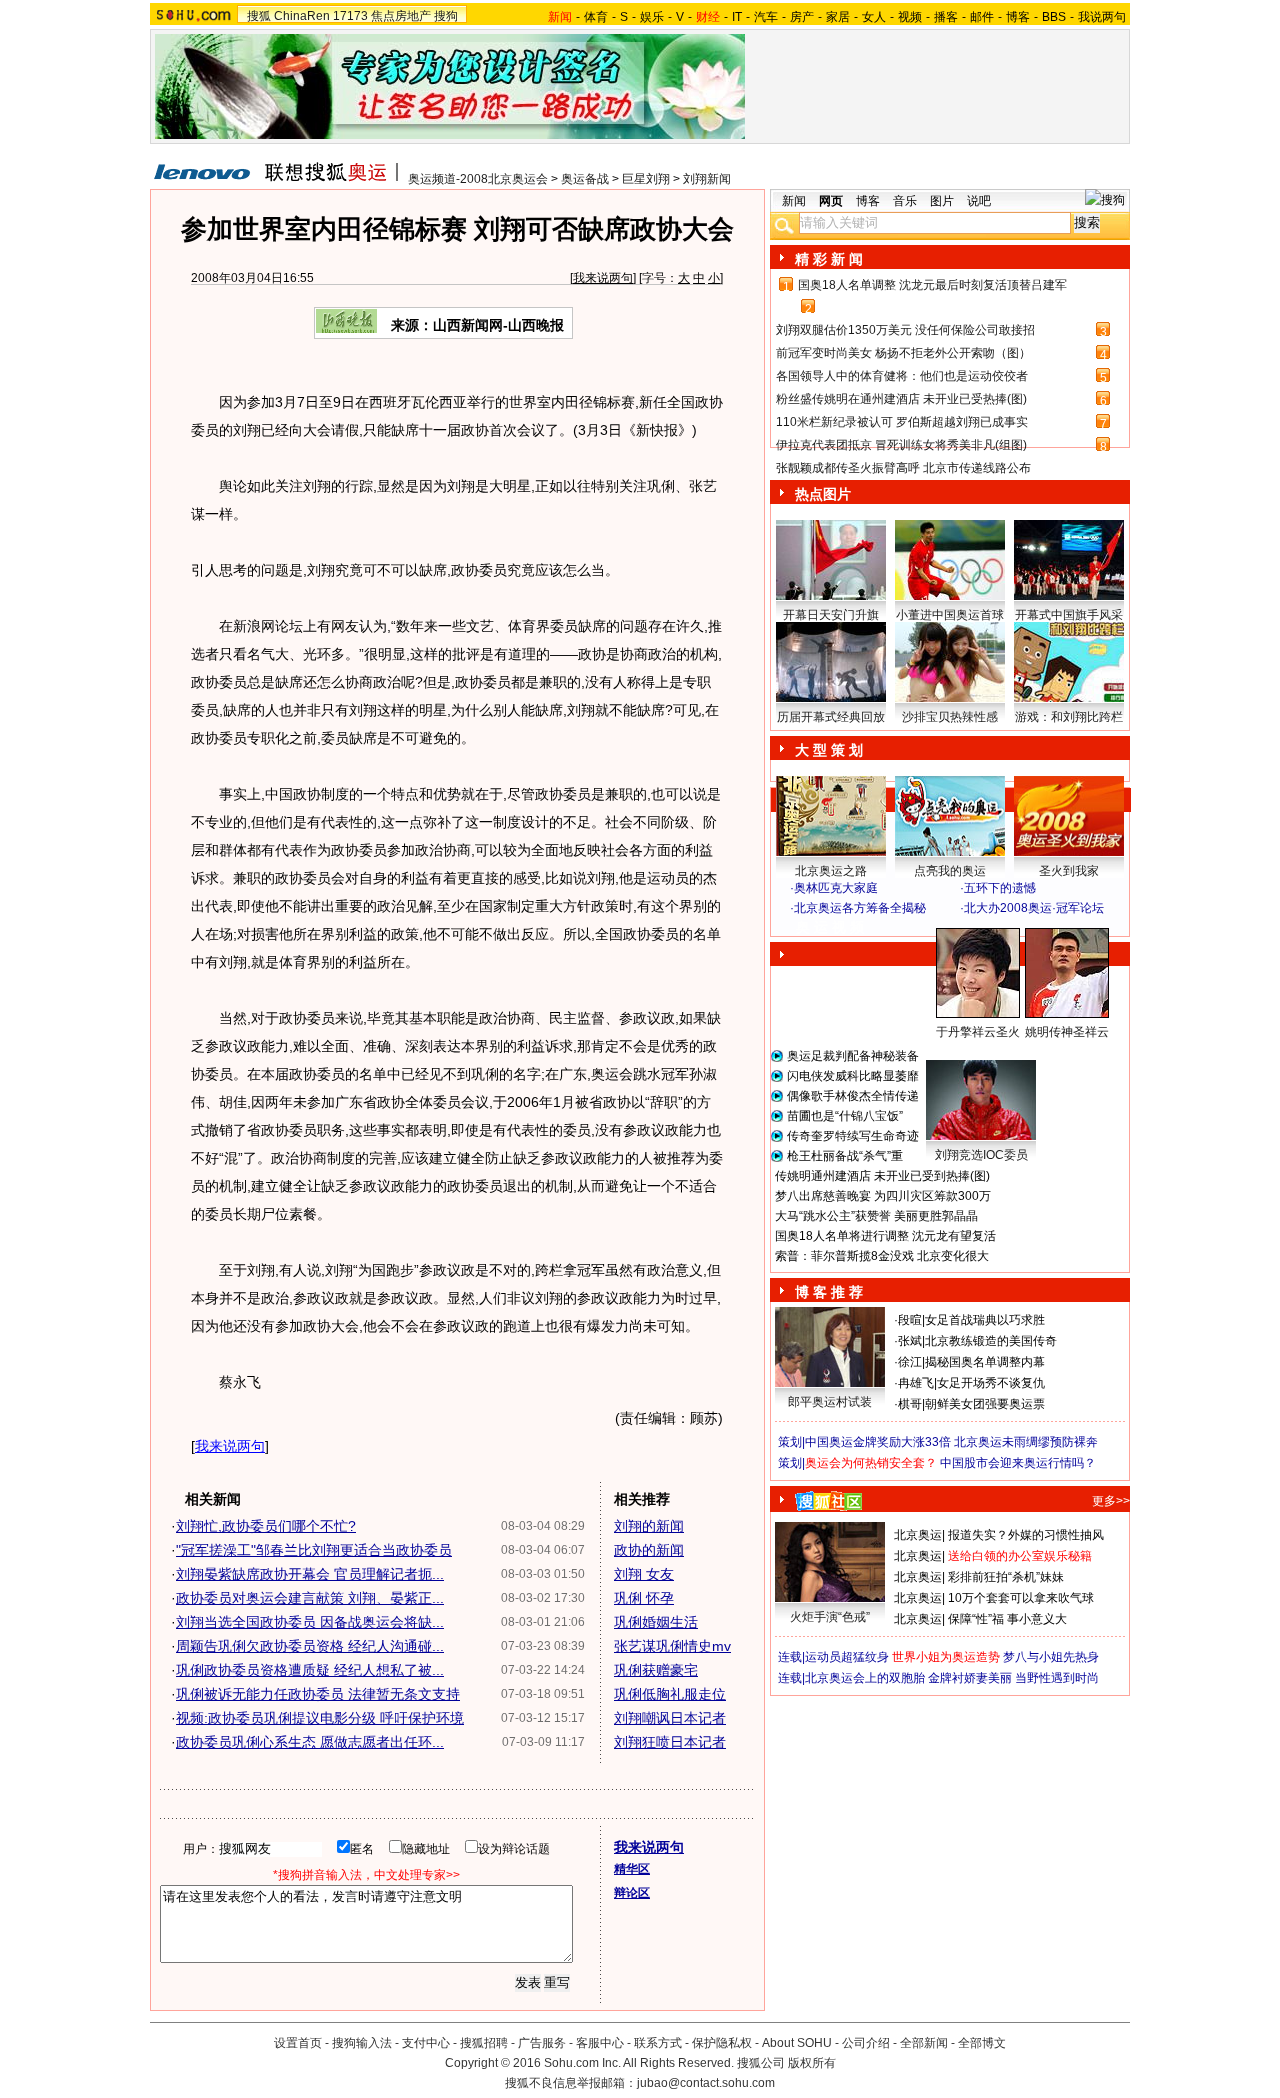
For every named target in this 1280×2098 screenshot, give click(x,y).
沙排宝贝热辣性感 (950, 717)
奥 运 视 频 (830, 927)
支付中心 (426, 2043)
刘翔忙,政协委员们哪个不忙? (266, 1526)
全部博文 (982, 2043)
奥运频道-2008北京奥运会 (478, 179)
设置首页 (298, 2043)
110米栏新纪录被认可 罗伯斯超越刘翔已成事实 (902, 422)
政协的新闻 (649, 1550)
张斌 (910, 1341)
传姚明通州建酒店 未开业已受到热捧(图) (882, 1176)
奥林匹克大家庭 (836, 888)
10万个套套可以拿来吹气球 (1021, 1598)
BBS (1054, 17)
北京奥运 (918, 1535)
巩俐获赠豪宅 (656, 1670)
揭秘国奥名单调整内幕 (985, 1362)
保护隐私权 (722, 2043)
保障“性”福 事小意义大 (1007, 1619)
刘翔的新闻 (649, 1526)
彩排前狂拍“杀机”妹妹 (1006, 1577)
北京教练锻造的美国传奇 (991, 1341)
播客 (946, 17)
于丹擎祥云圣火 (978, 1032)
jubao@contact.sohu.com (706, 2083)
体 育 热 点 (960, 1051)
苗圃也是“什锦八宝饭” (845, 1116)
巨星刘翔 (646, 179)
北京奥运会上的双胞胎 (865, 1678)
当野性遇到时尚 (1057, 1678)
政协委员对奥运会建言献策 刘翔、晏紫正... (310, 1598)
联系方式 (658, 2043)
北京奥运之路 (831, 871)
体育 (596, 17)
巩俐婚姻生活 (656, 1622)
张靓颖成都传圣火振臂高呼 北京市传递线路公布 (903, 468)
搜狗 (446, 16)
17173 (350, 16)
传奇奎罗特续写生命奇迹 (853, 1136)
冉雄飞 (916, 1383)
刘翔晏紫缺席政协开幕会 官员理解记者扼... (310, 1574)
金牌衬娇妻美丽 (970, 1678)
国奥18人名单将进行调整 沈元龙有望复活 (885, 1236)
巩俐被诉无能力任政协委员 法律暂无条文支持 (318, 1694)
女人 (874, 17)
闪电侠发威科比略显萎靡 (853, 1076)
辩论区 (632, 1893)
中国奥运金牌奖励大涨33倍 (878, 1442)
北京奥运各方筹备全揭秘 (860, 908)
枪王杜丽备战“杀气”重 (845, 1156)
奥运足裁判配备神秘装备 (853, 1056)
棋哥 (910, 1404)
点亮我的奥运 (950, 871)
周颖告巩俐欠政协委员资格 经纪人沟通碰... (310, 1646)
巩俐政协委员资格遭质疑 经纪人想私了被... (310, 1670)
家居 (838, 17)
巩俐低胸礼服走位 (670, 1694)
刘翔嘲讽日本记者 (670, 1718)
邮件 (982, 17)
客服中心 (600, 2043)
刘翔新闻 (707, 179)
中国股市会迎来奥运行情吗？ (1018, 1463)
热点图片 (823, 494)
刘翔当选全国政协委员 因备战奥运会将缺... (310, 1622)
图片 (942, 201)
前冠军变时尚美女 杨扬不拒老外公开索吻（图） (903, 353)
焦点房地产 (401, 16)
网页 (831, 201)
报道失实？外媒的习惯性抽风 (1026, 1535)
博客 (1018, 17)
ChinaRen (302, 16)
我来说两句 (603, 278)
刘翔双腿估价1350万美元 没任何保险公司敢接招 (905, 330)
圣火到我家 (1069, 871)
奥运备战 (585, 179)
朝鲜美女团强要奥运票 (985, 1404)
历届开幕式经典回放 (831, 717)
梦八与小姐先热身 (1051, 1657)
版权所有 (812, 2063)
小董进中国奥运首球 (950, 615)
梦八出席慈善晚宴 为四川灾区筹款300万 (883, 1196)
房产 (802, 17)
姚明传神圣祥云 (1067, 1032)
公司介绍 (866, 2043)
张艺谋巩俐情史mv (672, 1646)
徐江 (910, 1362)
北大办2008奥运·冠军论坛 (1034, 908)
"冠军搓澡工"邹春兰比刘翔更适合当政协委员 (314, 1550)
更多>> (1111, 1501)
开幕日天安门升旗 (831, 615)
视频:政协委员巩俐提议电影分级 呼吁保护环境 (320, 1718)
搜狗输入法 (362, 2043)
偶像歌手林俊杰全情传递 (853, 1096)
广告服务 (542, 2043)
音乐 (905, 201)
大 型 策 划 (829, 750)
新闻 (794, 201)
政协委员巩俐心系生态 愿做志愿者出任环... (310, 1742)
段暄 (910, 1320)
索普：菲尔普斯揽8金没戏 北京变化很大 (882, 1256)
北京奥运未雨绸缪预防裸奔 (1026, 1442)
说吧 (979, 201)
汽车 (766, 17)
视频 (910, 17)
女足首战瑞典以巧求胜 (985, 1320)
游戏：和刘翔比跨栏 (1069, 717)
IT (737, 17)
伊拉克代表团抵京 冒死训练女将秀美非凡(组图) (901, 445)
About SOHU (797, 2043)
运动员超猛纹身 (847, 1657)
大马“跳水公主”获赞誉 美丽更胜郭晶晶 (876, 1216)
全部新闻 (924, 2043)
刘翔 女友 (644, 1574)
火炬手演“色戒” (830, 1617)
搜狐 (259, 16)
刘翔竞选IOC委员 (981, 1155)
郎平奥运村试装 (830, 1402)
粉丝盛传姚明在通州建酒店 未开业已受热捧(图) (901, 399)
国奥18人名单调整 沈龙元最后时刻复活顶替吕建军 (932, 285)
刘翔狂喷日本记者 (670, 1742)
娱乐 (652, 17)
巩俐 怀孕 (644, 1598)
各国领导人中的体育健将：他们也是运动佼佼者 (902, 376)
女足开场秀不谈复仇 (991, 1383)
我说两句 (1102, 17)
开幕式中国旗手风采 (1069, 615)
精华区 (632, 1869)
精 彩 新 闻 (829, 259)
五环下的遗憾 (1000, 888)
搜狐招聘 (484, 2043)
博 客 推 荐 (829, 1292)
